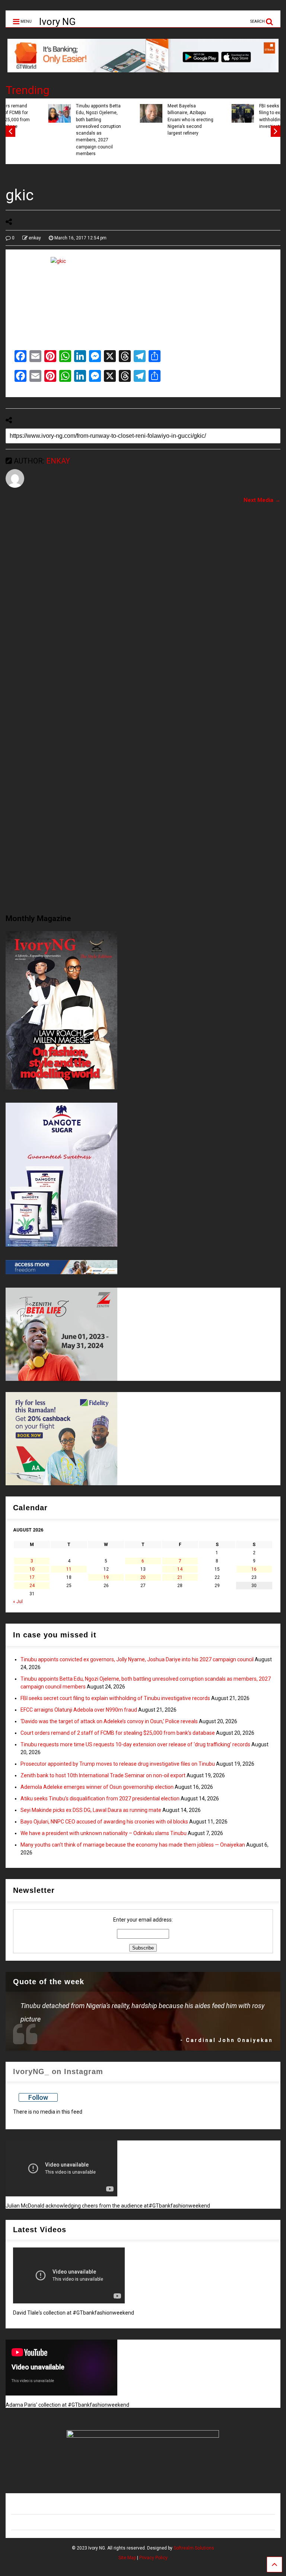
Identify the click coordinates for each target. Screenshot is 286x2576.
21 (180, 1577)
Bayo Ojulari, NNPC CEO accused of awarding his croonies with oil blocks (104, 1822)
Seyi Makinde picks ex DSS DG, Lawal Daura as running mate (91, 1810)
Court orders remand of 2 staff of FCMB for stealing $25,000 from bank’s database (118, 1733)
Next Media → (262, 500)
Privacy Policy (153, 2558)
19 (106, 1577)
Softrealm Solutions (194, 2548)
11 (69, 1569)
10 (32, 1569)
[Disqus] (143, 603)
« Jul (18, 1602)
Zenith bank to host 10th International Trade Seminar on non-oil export (103, 1775)
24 (32, 1586)
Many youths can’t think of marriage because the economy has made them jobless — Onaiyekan (133, 1845)
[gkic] (143, 299)
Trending (28, 90)
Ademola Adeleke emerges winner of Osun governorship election (97, 1787)
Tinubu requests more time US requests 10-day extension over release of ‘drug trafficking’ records (135, 1744)
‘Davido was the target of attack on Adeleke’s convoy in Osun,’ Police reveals (109, 1721)
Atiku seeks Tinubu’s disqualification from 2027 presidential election (100, 1799)
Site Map (127, 2558)
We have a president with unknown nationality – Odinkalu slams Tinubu (104, 1833)
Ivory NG (57, 22)
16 (254, 1569)
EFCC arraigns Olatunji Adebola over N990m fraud (79, 1710)
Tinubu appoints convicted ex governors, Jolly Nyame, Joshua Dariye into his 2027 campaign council (137, 1659)
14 (180, 1569)
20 (143, 1577)
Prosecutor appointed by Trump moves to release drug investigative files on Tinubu (118, 1764)
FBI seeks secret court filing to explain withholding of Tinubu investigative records (245, 116)
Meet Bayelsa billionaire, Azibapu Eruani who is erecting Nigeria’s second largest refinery (153, 120)
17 (32, 1577)
